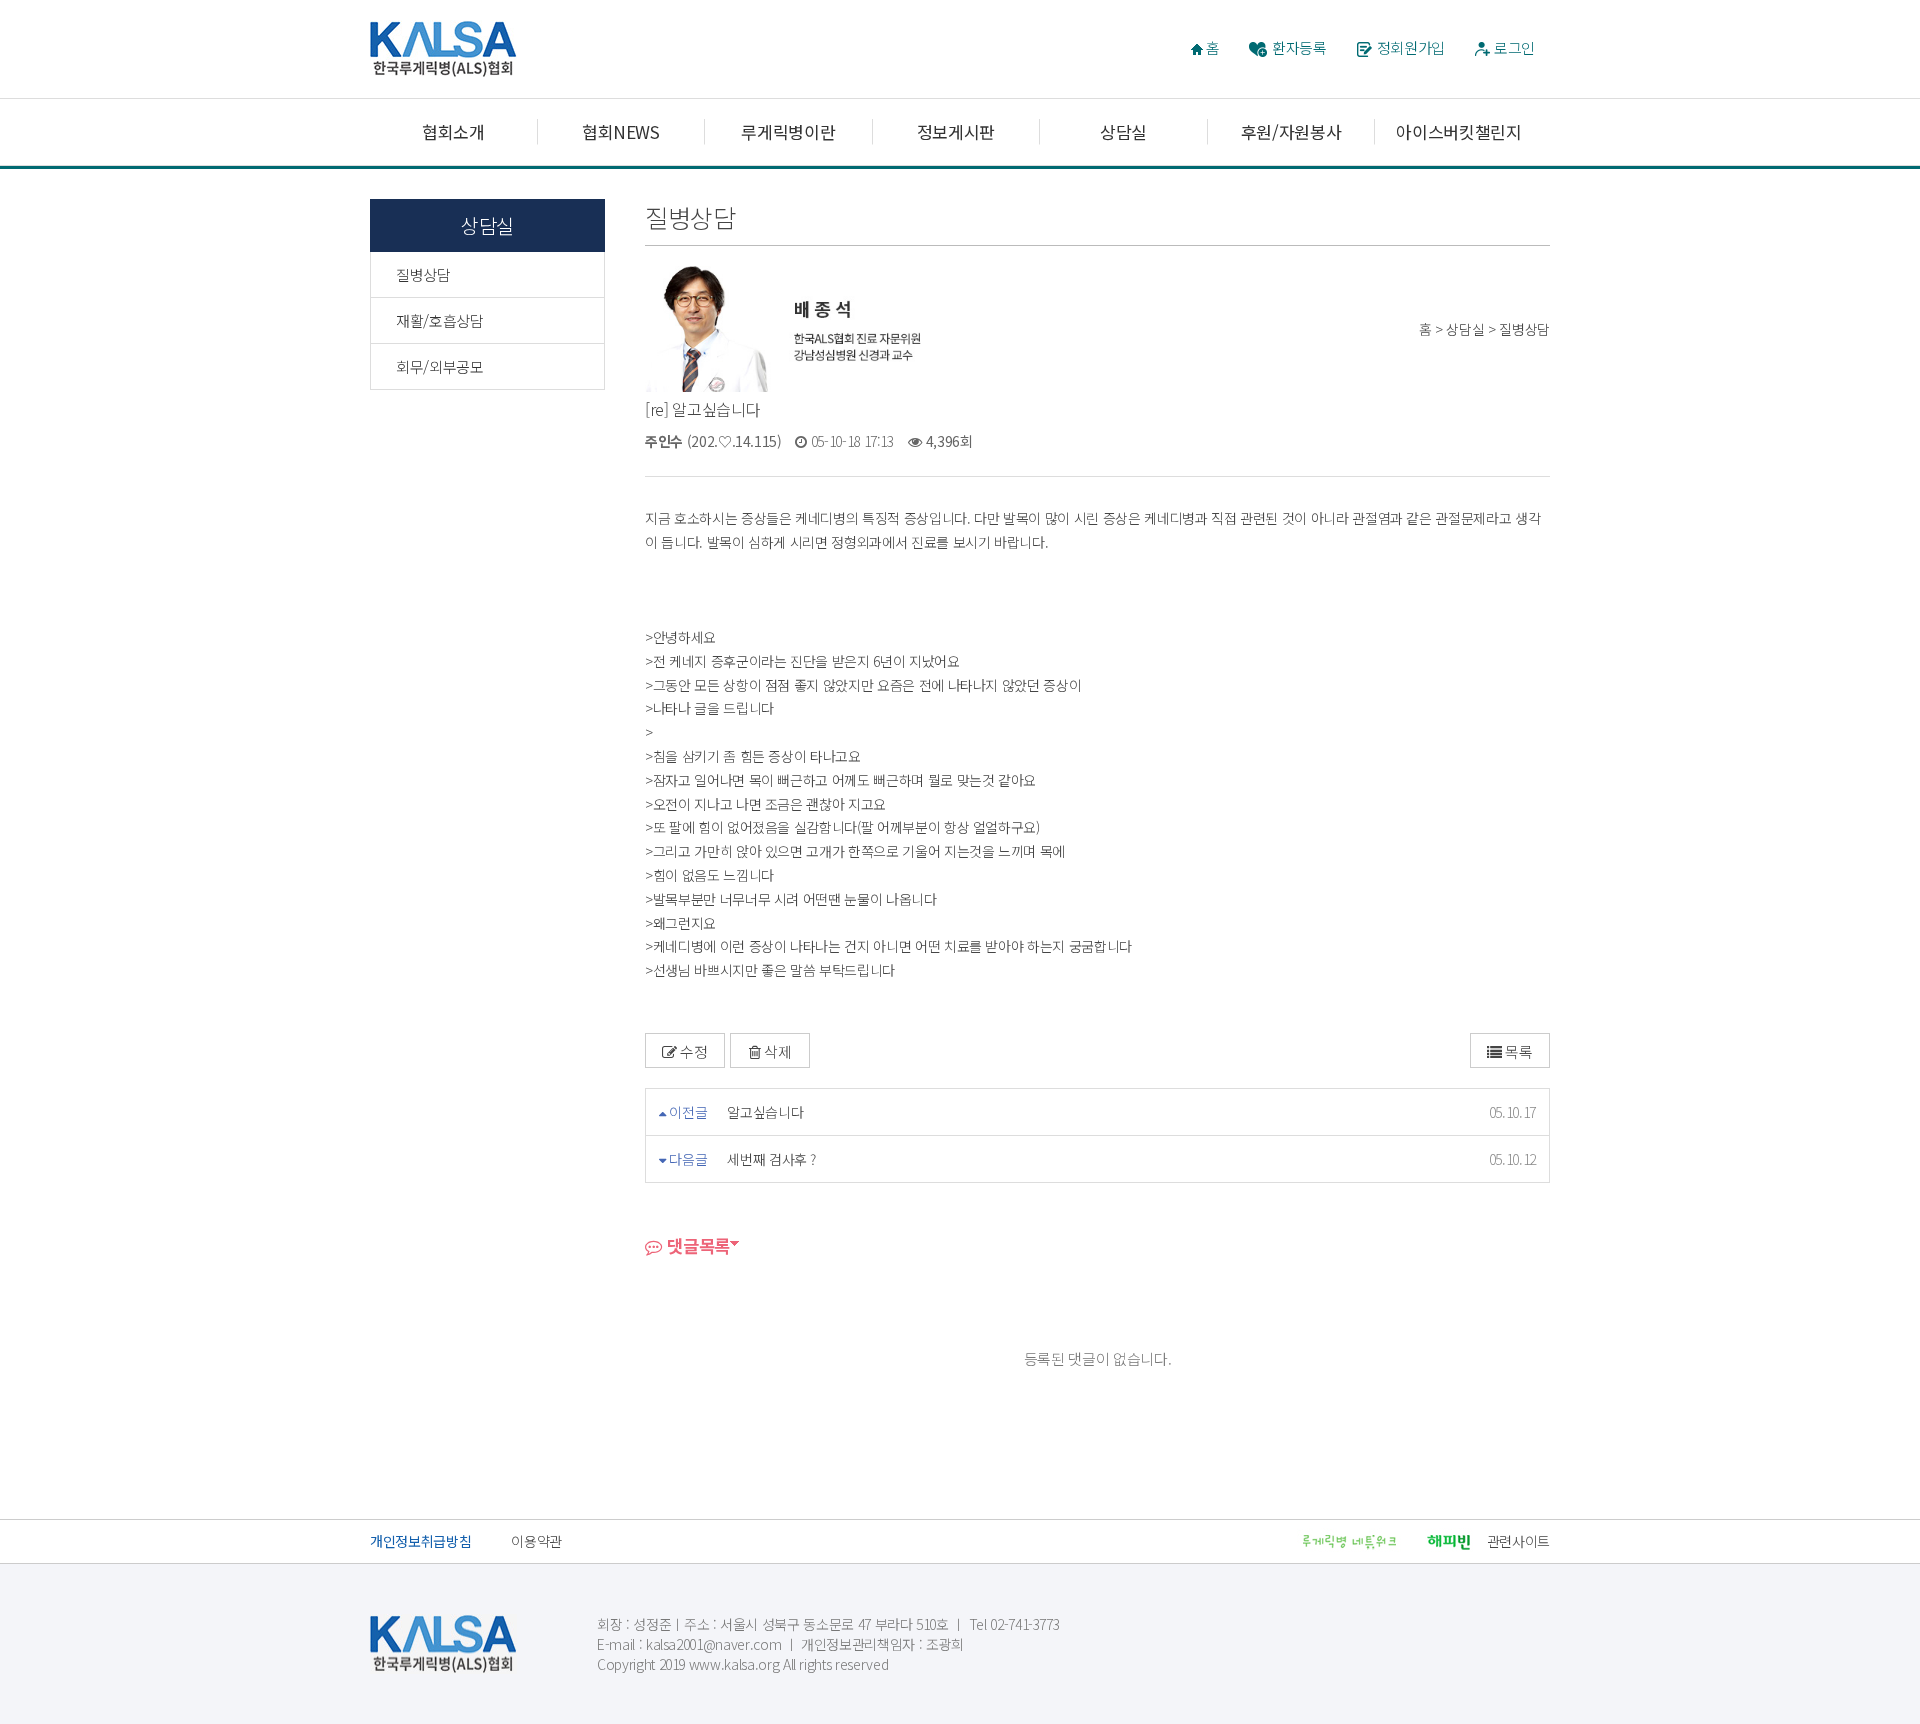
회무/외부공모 (440, 366)
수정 (692, 1051)
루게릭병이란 (788, 131)
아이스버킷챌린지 (1458, 131)
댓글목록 (696, 1245)
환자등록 (1299, 47)
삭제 (775, 1051)
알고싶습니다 (765, 1112)
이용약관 (536, 1541)
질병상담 (423, 274)
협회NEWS (621, 131)
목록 (1517, 1051)
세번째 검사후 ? (771, 1159)
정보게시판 (956, 131)
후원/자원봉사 (1291, 131)
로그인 (1514, 47)
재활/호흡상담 (440, 320)
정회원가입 (1411, 47)
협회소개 (453, 131)
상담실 (1123, 131)
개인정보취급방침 (420, 1541)
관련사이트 (1518, 1541)
